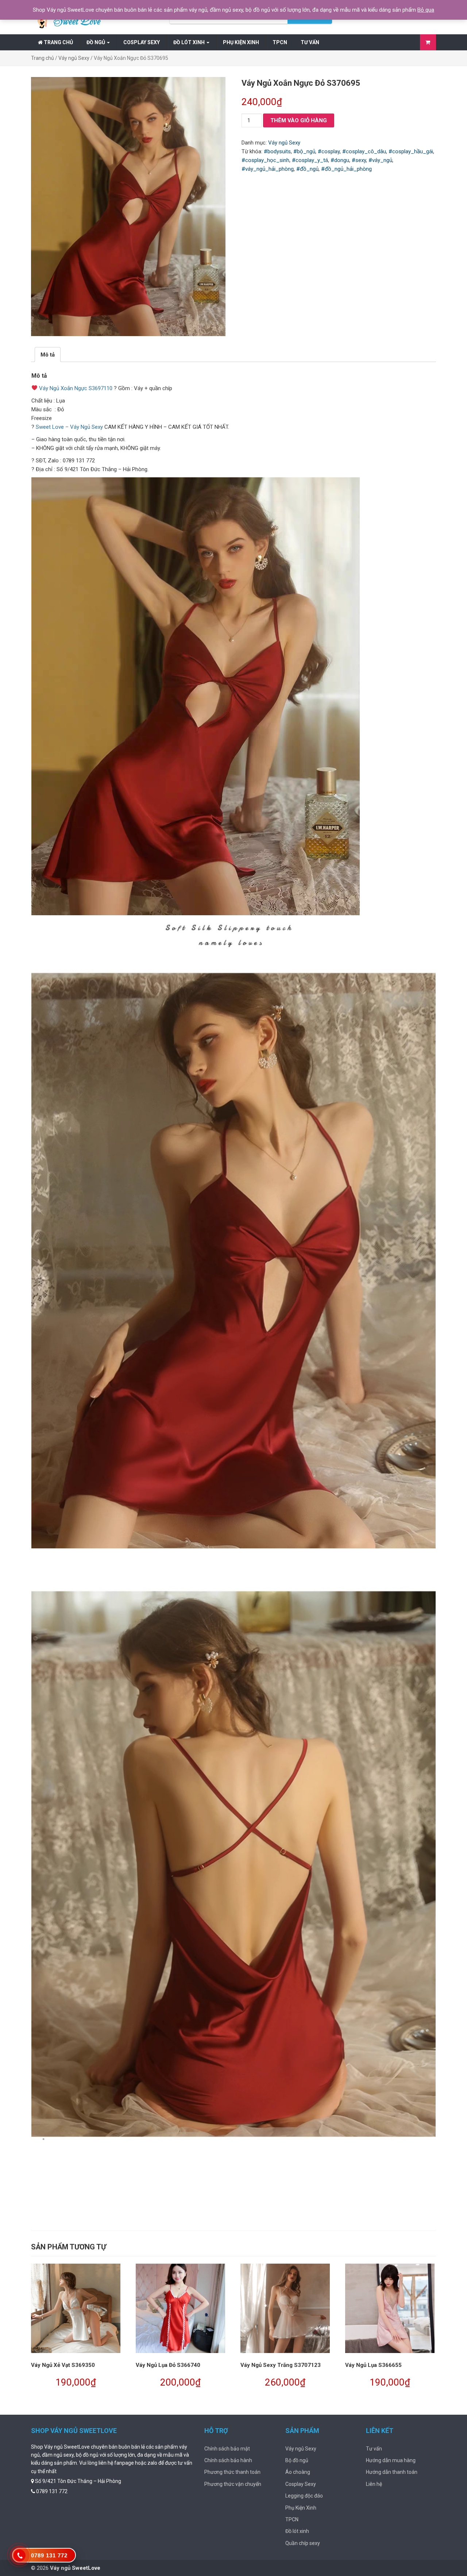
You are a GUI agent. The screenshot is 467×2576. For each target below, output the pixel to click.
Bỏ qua (426, 10)
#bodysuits (277, 151)
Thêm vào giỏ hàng (299, 120)
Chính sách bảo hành (228, 2460)
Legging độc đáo (304, 2496)
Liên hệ (374, 2484)
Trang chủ (58, 42)
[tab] (48, 355)
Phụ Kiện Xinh (241, 42)
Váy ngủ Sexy (74, 58)
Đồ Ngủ (96, 42)
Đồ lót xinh (190, 42)
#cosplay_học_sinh (265, 160)
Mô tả (48, 355)
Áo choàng (298, 2472)
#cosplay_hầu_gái (411, 151)
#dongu (340, 160)
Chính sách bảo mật (227, 2449)
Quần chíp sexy (303, 2543)
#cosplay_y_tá (310, 160)
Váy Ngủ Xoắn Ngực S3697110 (76, 388)
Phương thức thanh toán (232, 2472)
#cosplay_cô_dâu (364, 151)
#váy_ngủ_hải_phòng (268, 169)
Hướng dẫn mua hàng (391, 2460)
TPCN (280, 42)
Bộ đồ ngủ (297, 2460)
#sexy (359, 160)
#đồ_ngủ (307, 169)
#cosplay (329, 151)
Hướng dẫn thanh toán (392, 2472)
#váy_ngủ (380, 160)
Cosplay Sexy (142, 42)
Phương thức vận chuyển (233, 2484)
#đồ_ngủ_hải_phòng (346, 169)
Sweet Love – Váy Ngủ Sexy (69, 427)
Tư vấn (310, 42)
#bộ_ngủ (304, 151)
